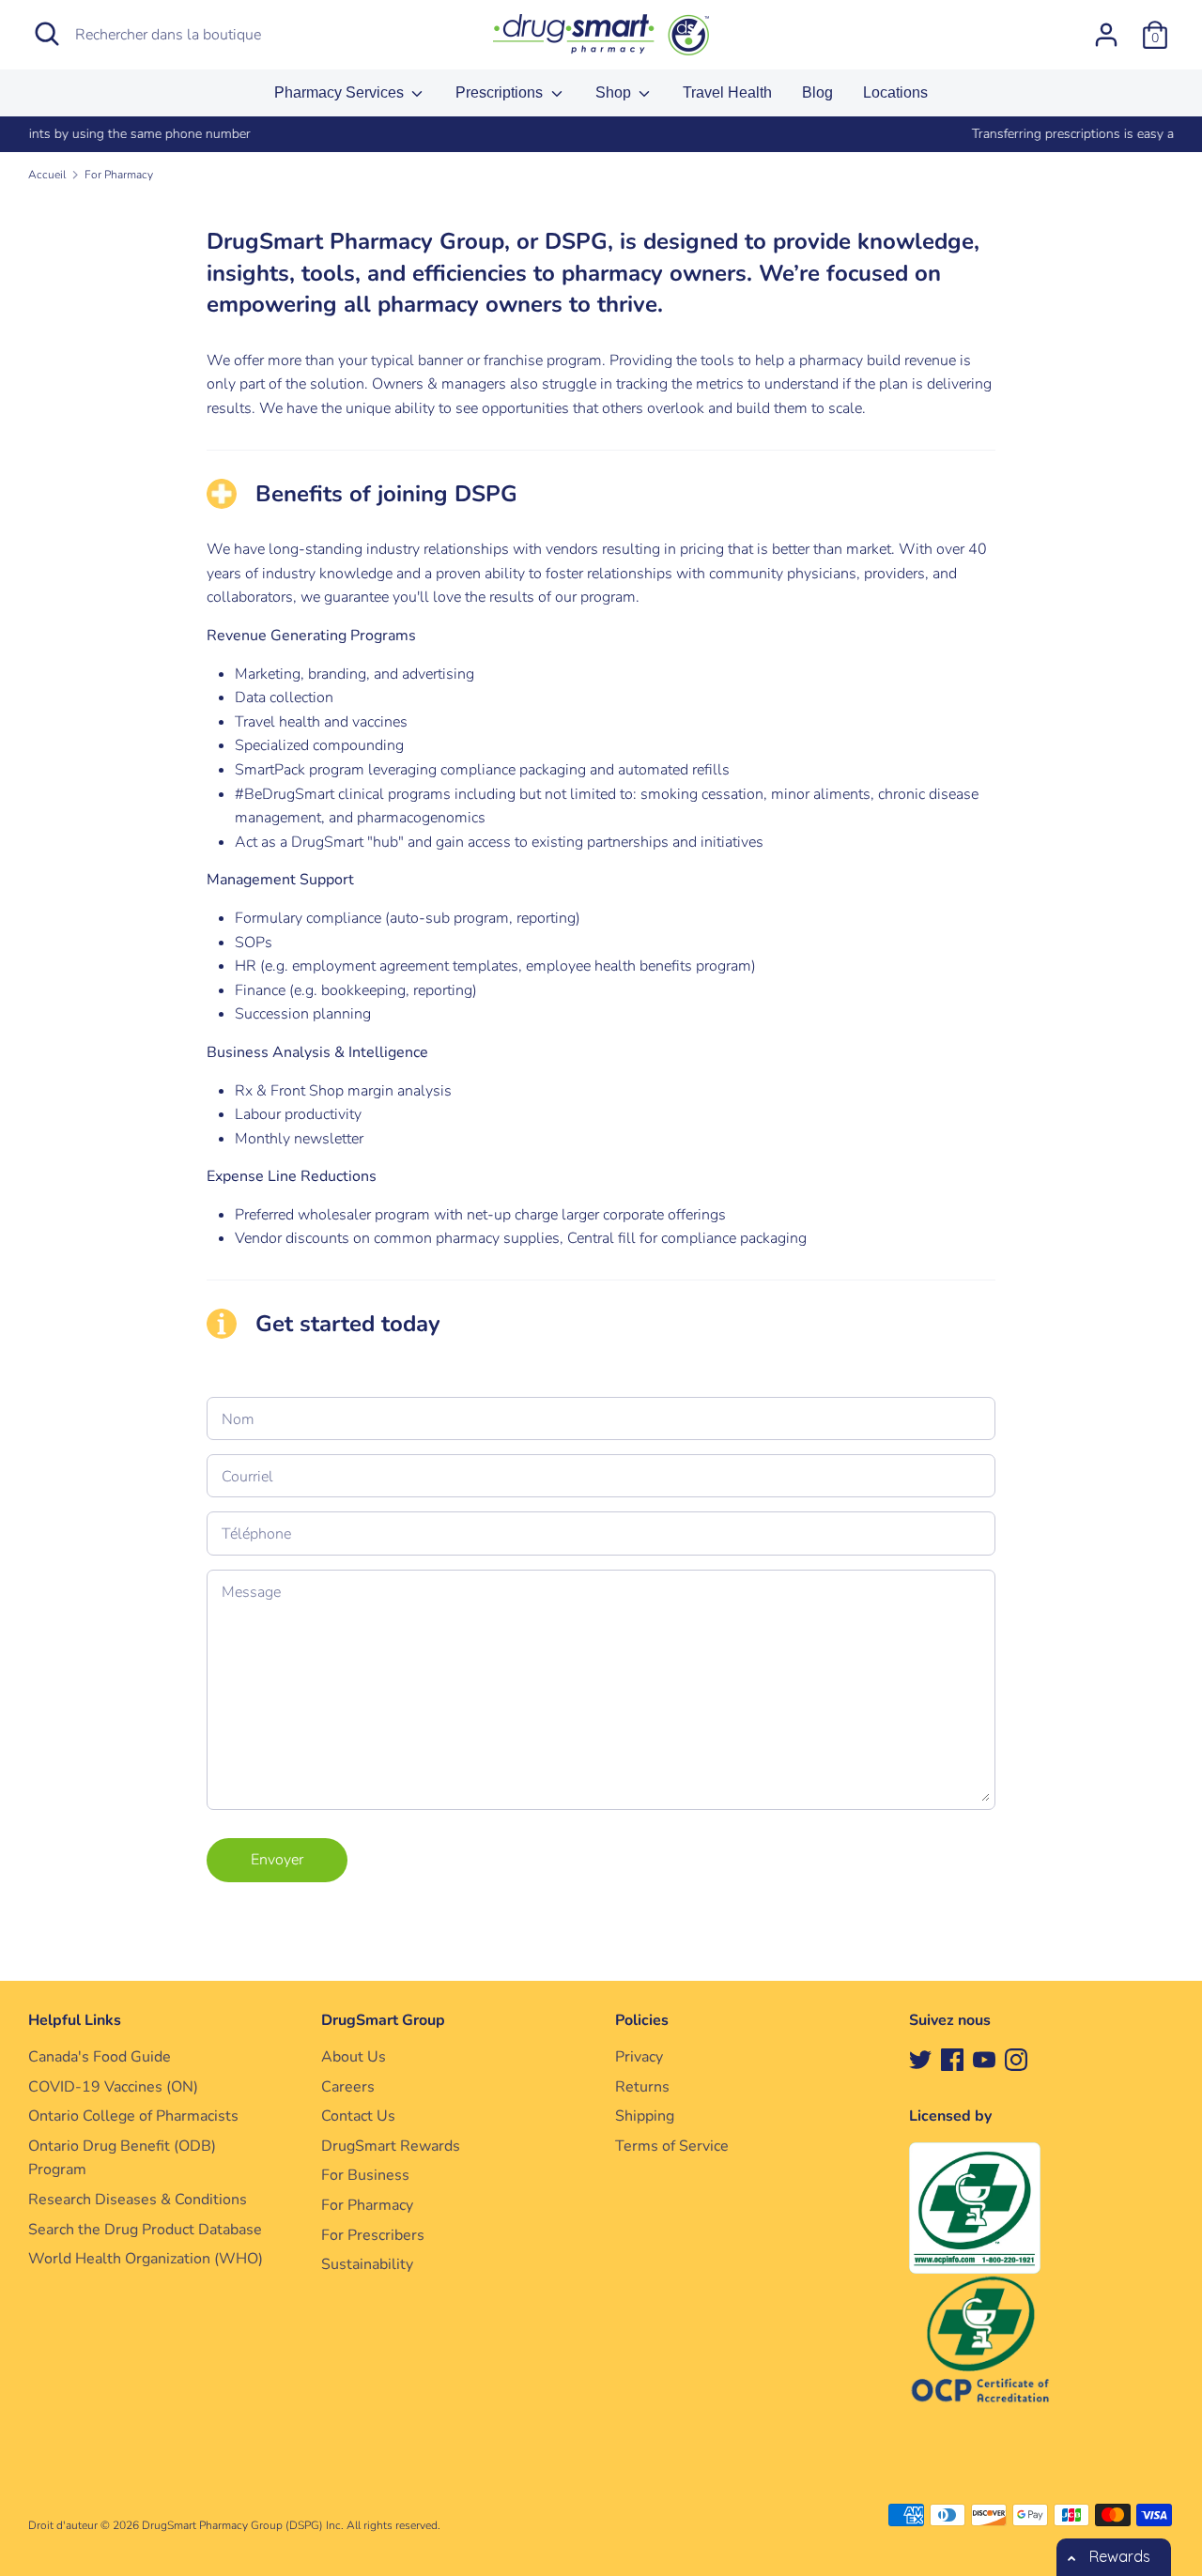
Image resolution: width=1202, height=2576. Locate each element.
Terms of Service (672, 2146)
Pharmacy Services (341, 92)
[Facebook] (952, 2059)
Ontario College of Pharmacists (133, 2116)
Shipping (645, 2116)
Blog (817, 92)
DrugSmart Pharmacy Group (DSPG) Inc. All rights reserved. (291, 2525)
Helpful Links (75, 2020)
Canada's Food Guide (100, 2057)
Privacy (639, 2057)
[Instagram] (1016, 2059)
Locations (895, 92)
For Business (365, 2175)
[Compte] (1106, 27)
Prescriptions (501, 92)
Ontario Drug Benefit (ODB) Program (122, 2158)
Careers (348, 2087)
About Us (354, 2057)
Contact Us (358, 2116)
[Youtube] (984, 2059)
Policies (642, 2020)
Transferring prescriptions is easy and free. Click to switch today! (601, 134)
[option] (601, 134)
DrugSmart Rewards (391, 2146)
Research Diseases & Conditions (138, 2200)
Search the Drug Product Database (145, 2230)
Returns (642, 2087)
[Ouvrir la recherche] (47, 34)
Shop (615, 92)
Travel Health (727, 92)
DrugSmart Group (383, 2020)
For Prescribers (373, 2235)
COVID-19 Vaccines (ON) (113, 2087)
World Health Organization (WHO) (146, 2259)
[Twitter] (920, 2059)
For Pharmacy (367, 2205)
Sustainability (367, 2264)
